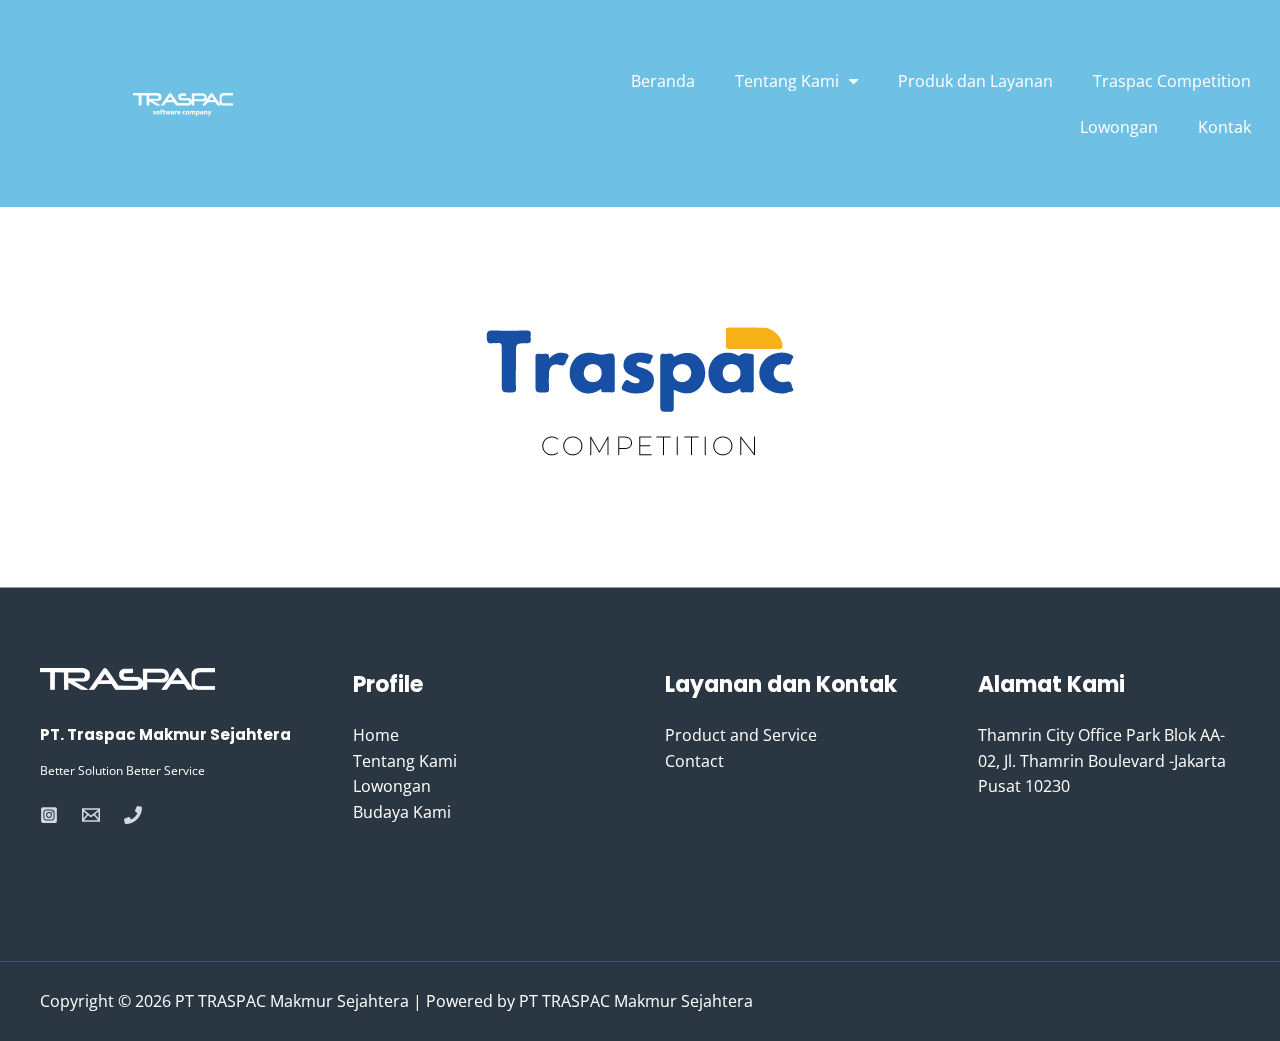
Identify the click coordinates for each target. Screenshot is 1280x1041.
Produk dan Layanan (975, 81)
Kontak (1224, 127)
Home (376, 735)
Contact (694, 761)
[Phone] (133, 815)
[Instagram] (49, 815)
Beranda (663, 81)
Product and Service (741, 735)
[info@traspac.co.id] (91, 815)
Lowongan (1119, 127)
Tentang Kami (405, 761)
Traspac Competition (1172, 81)
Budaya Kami (402, 812)
